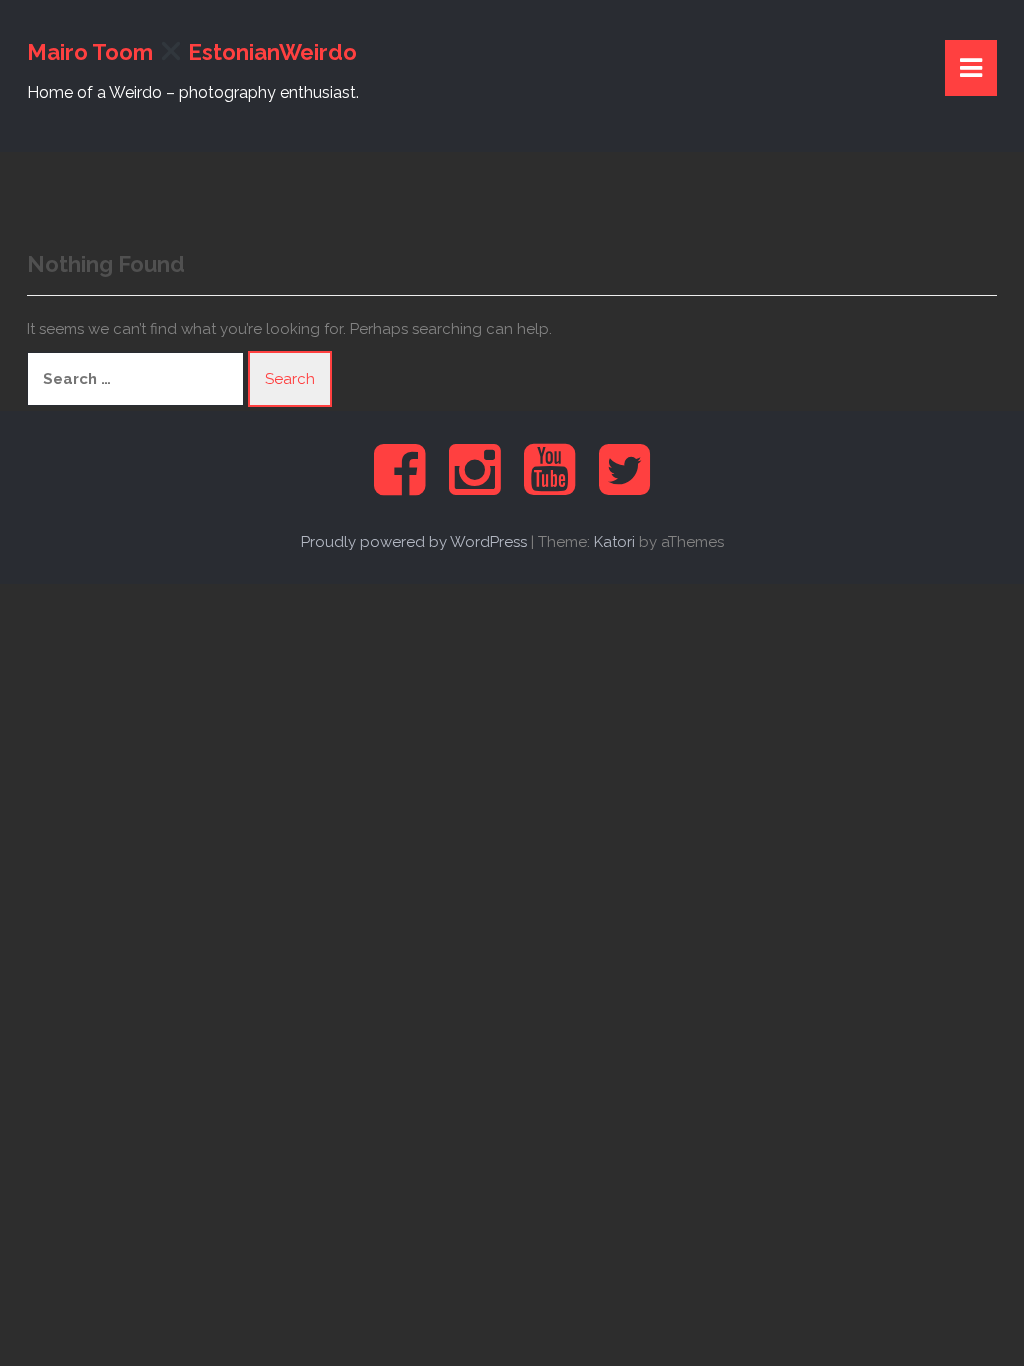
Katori (614, 542)
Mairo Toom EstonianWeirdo (192, 52)
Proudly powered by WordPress (414, 542)
